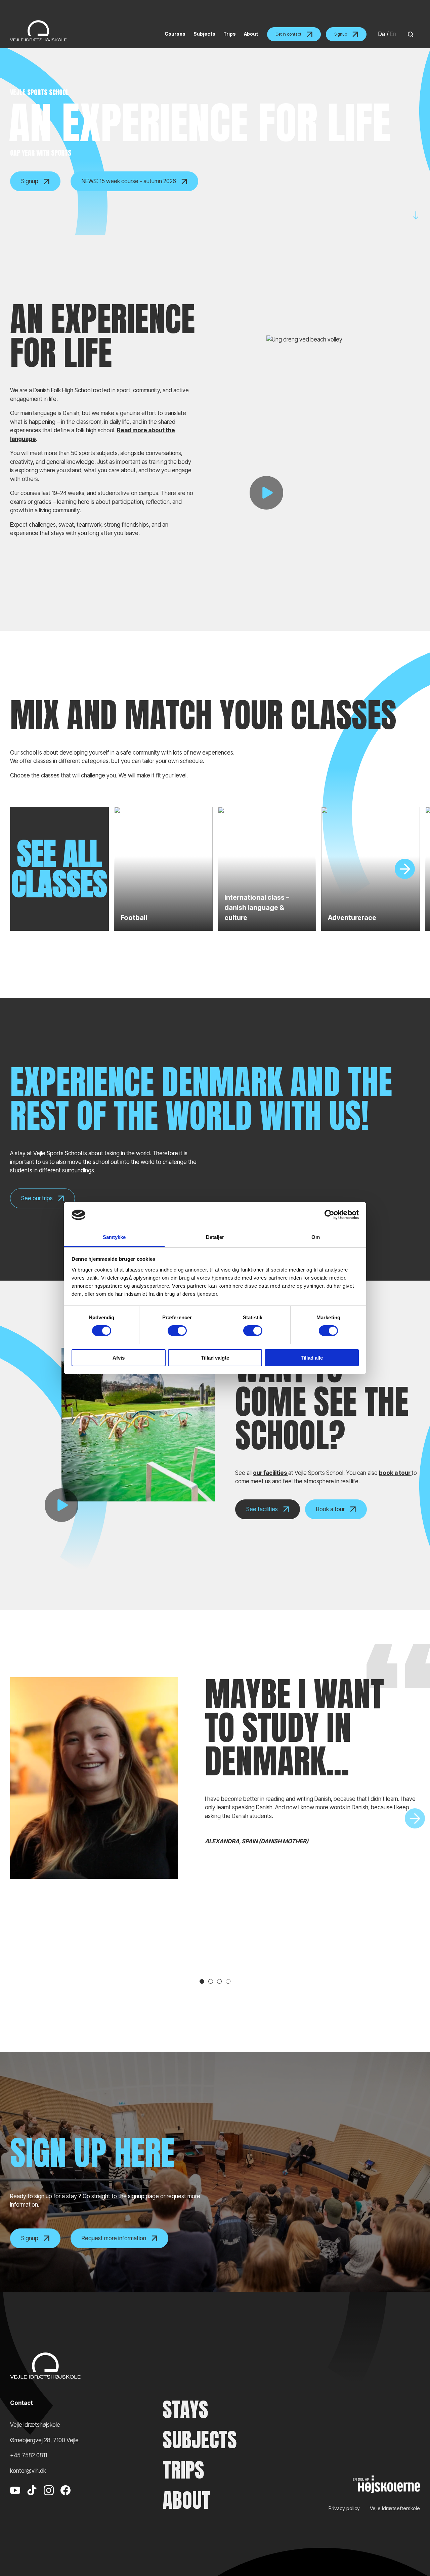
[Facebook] (66, 2500)
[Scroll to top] (413, 2552)
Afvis (119, 1358)
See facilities (262, 1509)
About (186, 2500)
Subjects (200, 2440)
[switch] (177, 1331)
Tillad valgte (215, 1358)
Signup (341, 34)
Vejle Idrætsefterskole (395, 2508)
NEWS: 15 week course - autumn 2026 (129, 181)
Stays (185, 2410)
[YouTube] (15, 2500)
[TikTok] (32, 2500)
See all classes (59, 869)
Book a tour (330, 1509)
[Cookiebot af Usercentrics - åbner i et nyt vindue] (329, 1215)
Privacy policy (344, 2508)
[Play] (266, 493)
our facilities (271, 1473)
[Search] (409, 34)
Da (382, 34)
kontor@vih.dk (28, 2471)
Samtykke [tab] (114, 1237)
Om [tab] (316, 1237)
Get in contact (288, 34)
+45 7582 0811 (29, 2455)
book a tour (395, 1473)
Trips (183, 2470)
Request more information (114, 2238)
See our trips (37, 1198)
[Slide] (405, 869)
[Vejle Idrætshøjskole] (38, 31)
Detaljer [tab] (215, 1237)
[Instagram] (49, 2500)
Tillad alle (312, 1358)
